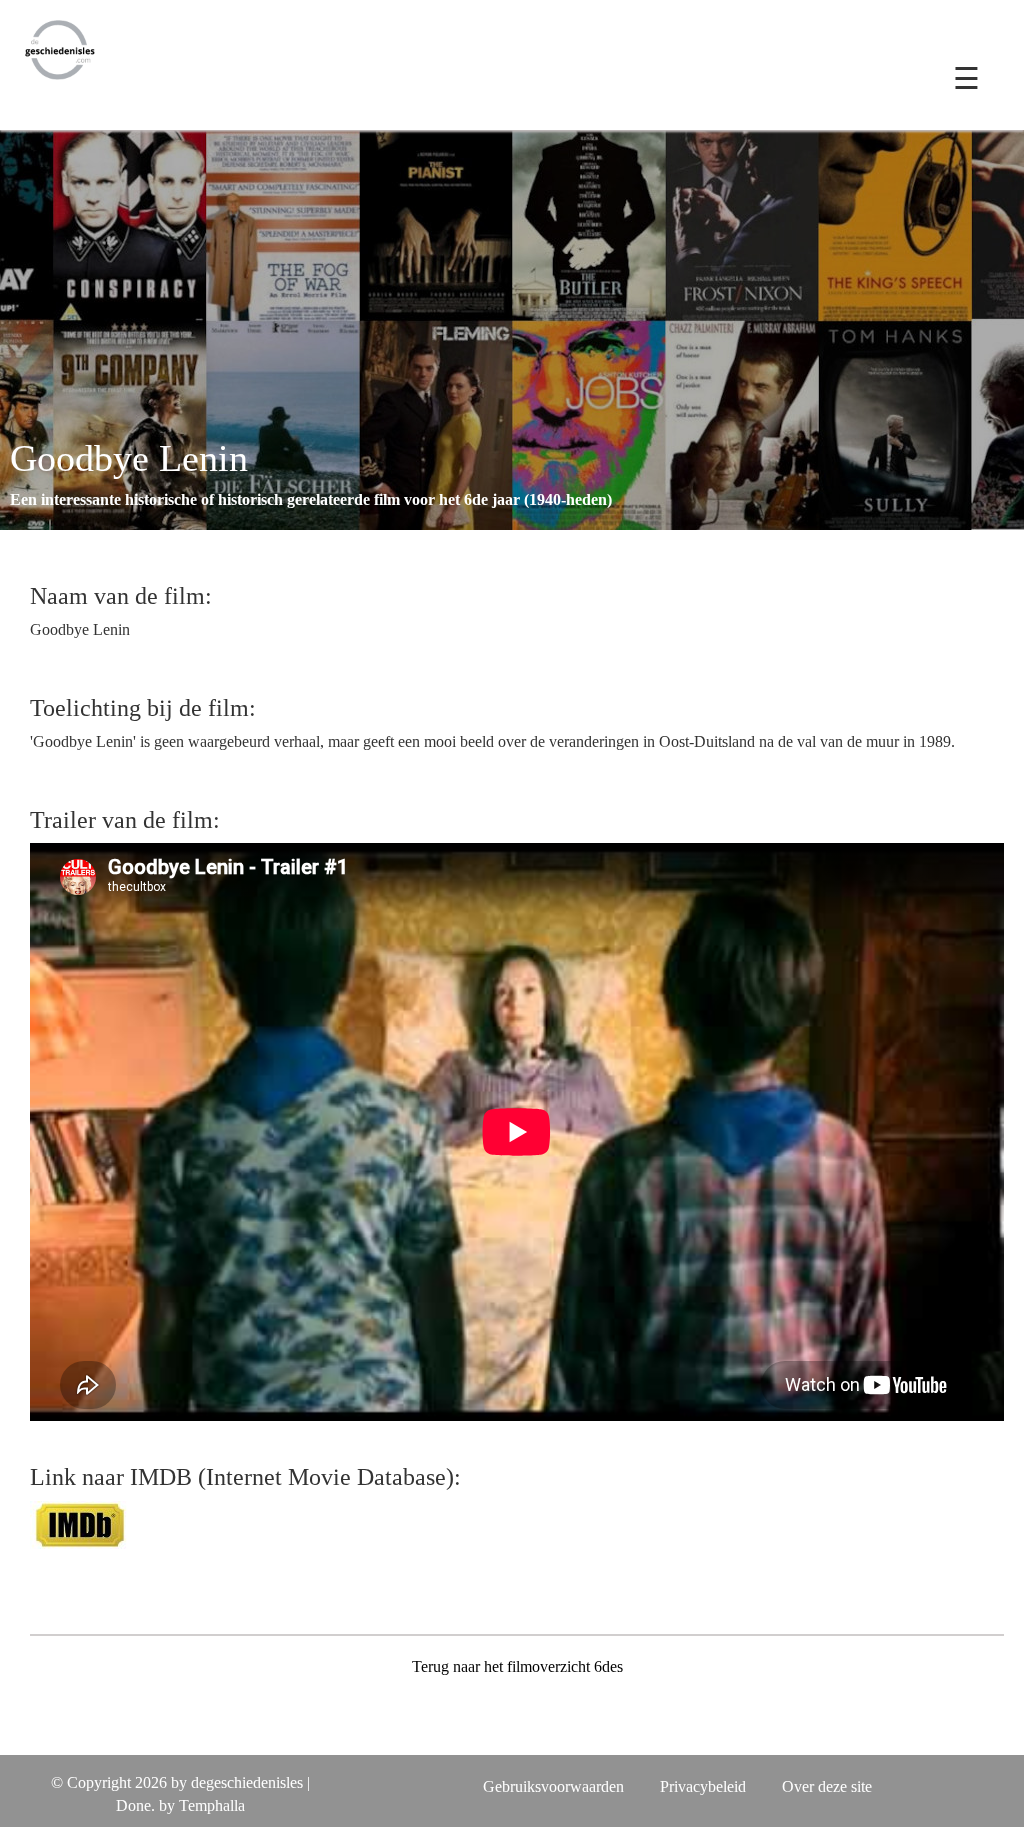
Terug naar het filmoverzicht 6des (517, 1666)
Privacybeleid (703, 1786)
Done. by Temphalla (180, 1805)
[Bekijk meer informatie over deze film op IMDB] (80, 1522)
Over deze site (827, 1786)
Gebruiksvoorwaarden (553, 1786)
